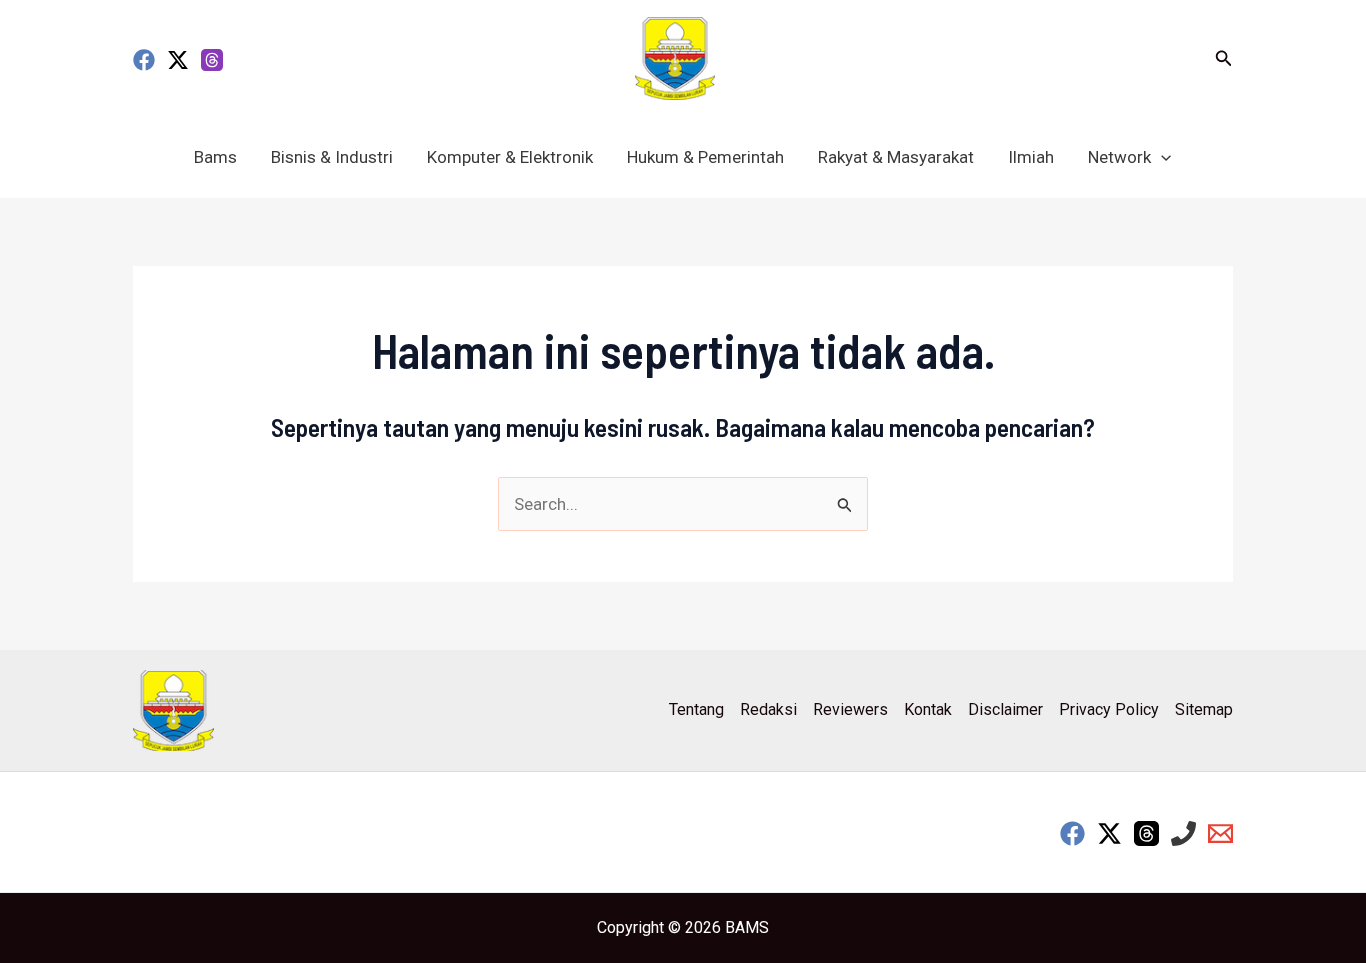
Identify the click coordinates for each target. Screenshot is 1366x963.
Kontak (928, 709)
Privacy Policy (1109, 709)
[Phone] (1183, 833)
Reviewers (850, 709)
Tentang (696, 709)
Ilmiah (1031, 157)
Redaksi (768, 709)
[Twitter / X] (178, 60)
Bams (215, 157)
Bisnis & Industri (332, 157)
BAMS (747, 927)
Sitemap (1204, 709)
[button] (1224, 58)
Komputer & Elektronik (510, 157)
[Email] (1220, 833)
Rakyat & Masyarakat (896, 157)
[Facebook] (144, 60)
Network (1119, 157)
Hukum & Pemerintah (705, 157)
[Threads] (212, 60)
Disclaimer (1005, 709)
